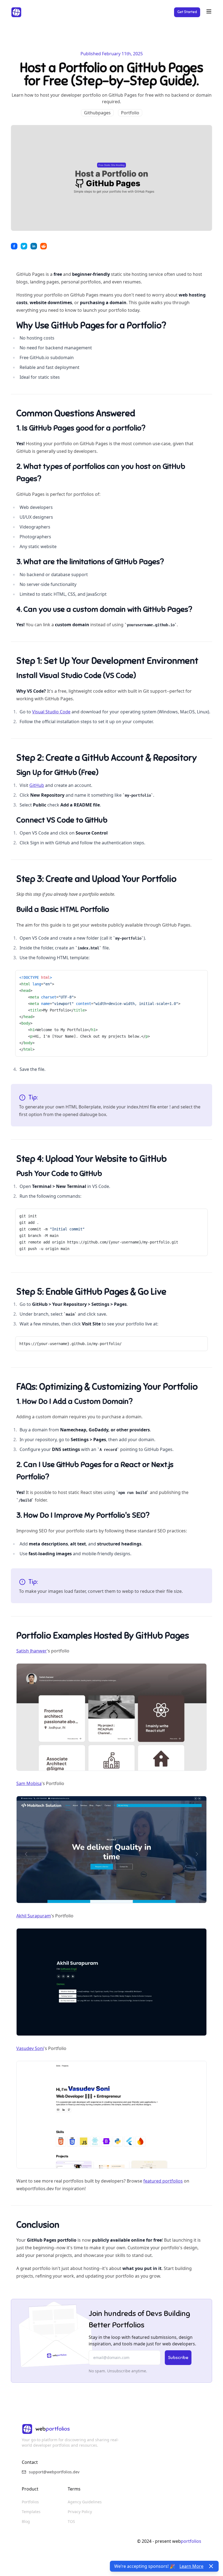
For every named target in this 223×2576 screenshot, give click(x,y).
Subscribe (178, 2358)
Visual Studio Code (51, 712)
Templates (31, 2512)
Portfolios (30, 2502)
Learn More (191, 2566)
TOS (71, 2521)
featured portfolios (163, 2181)
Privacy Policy (80, 2512)
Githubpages (97, 113)
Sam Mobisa (29, 1783)
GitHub (37, 785)
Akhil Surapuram (34, 1916)
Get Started (187, 12)
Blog (26, 2521)
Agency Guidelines (85, 2502)
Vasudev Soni (30, 2048)
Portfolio (130, 113)
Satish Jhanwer (32, 1651)
